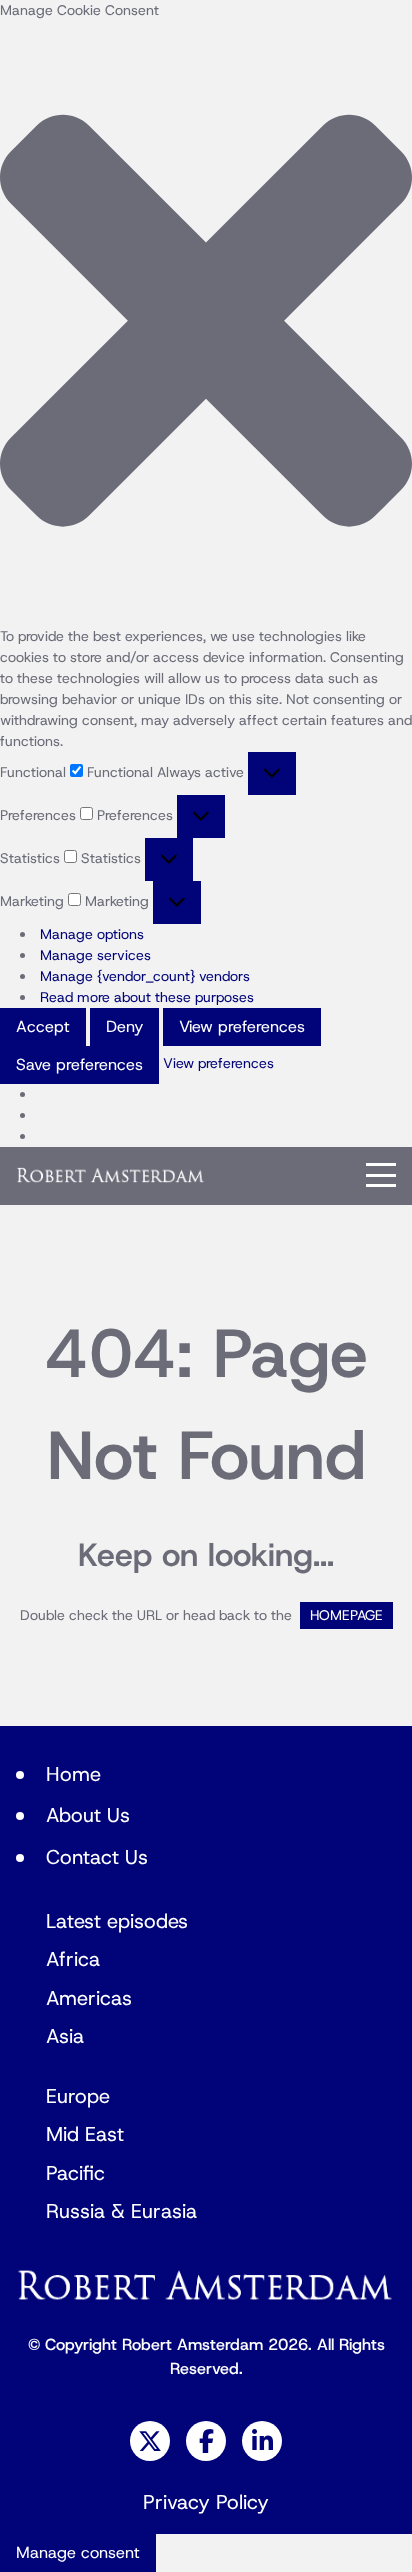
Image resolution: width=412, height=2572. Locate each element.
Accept (43, 1027)
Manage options (92, 934)
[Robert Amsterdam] (111, 1175)
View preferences (242, 1027)
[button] (206, 323)
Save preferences (79, 1065)
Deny (124, 1027)
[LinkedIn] (262, 2441)
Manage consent (78, 2553)
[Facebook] (206, 2441)
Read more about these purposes (147, 997)
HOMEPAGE (346, 1615)
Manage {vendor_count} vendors (145, 976)
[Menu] (381, 1175)
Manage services (95, 955)
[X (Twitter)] (150, 2441)
